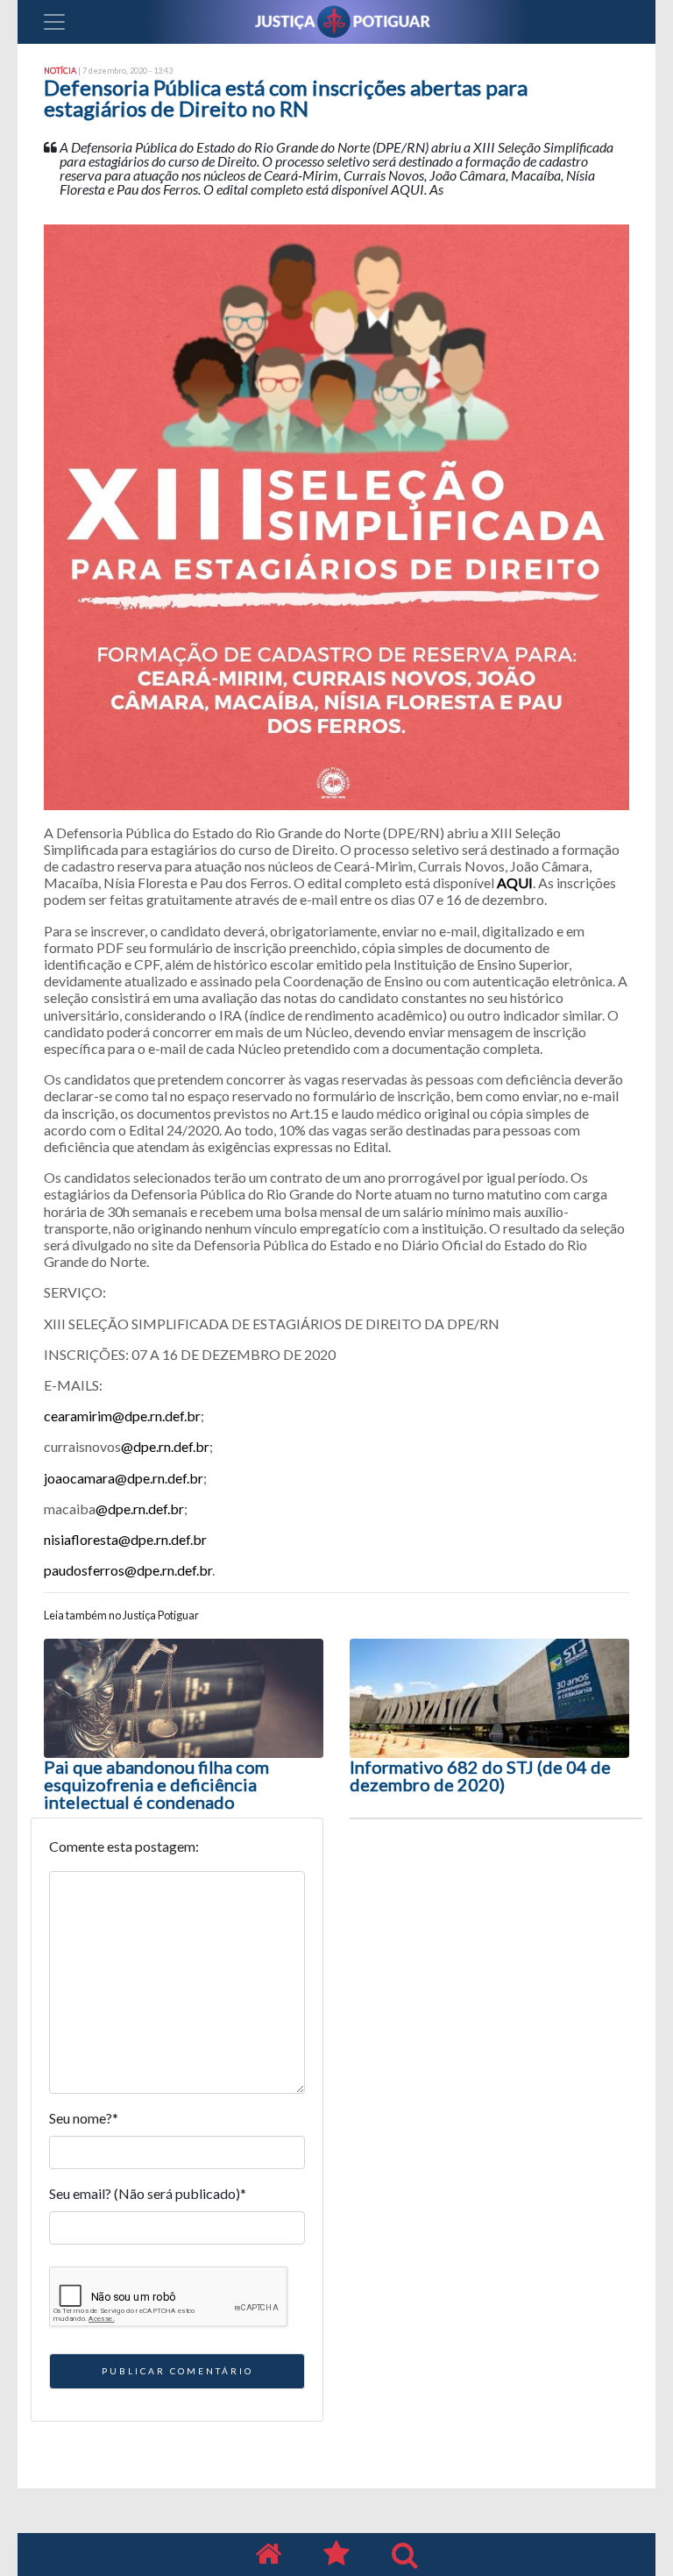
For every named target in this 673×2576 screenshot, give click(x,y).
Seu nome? (84, 2118)
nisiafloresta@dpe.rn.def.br (125, 1539)
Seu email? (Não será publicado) (148, 2193)
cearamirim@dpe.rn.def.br (122, 1416)
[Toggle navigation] (54, 22)
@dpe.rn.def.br (165, 1446)
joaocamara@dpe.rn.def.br (124, 1478)
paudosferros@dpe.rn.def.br (128, 1570)
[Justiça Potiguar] (268, 2555)
